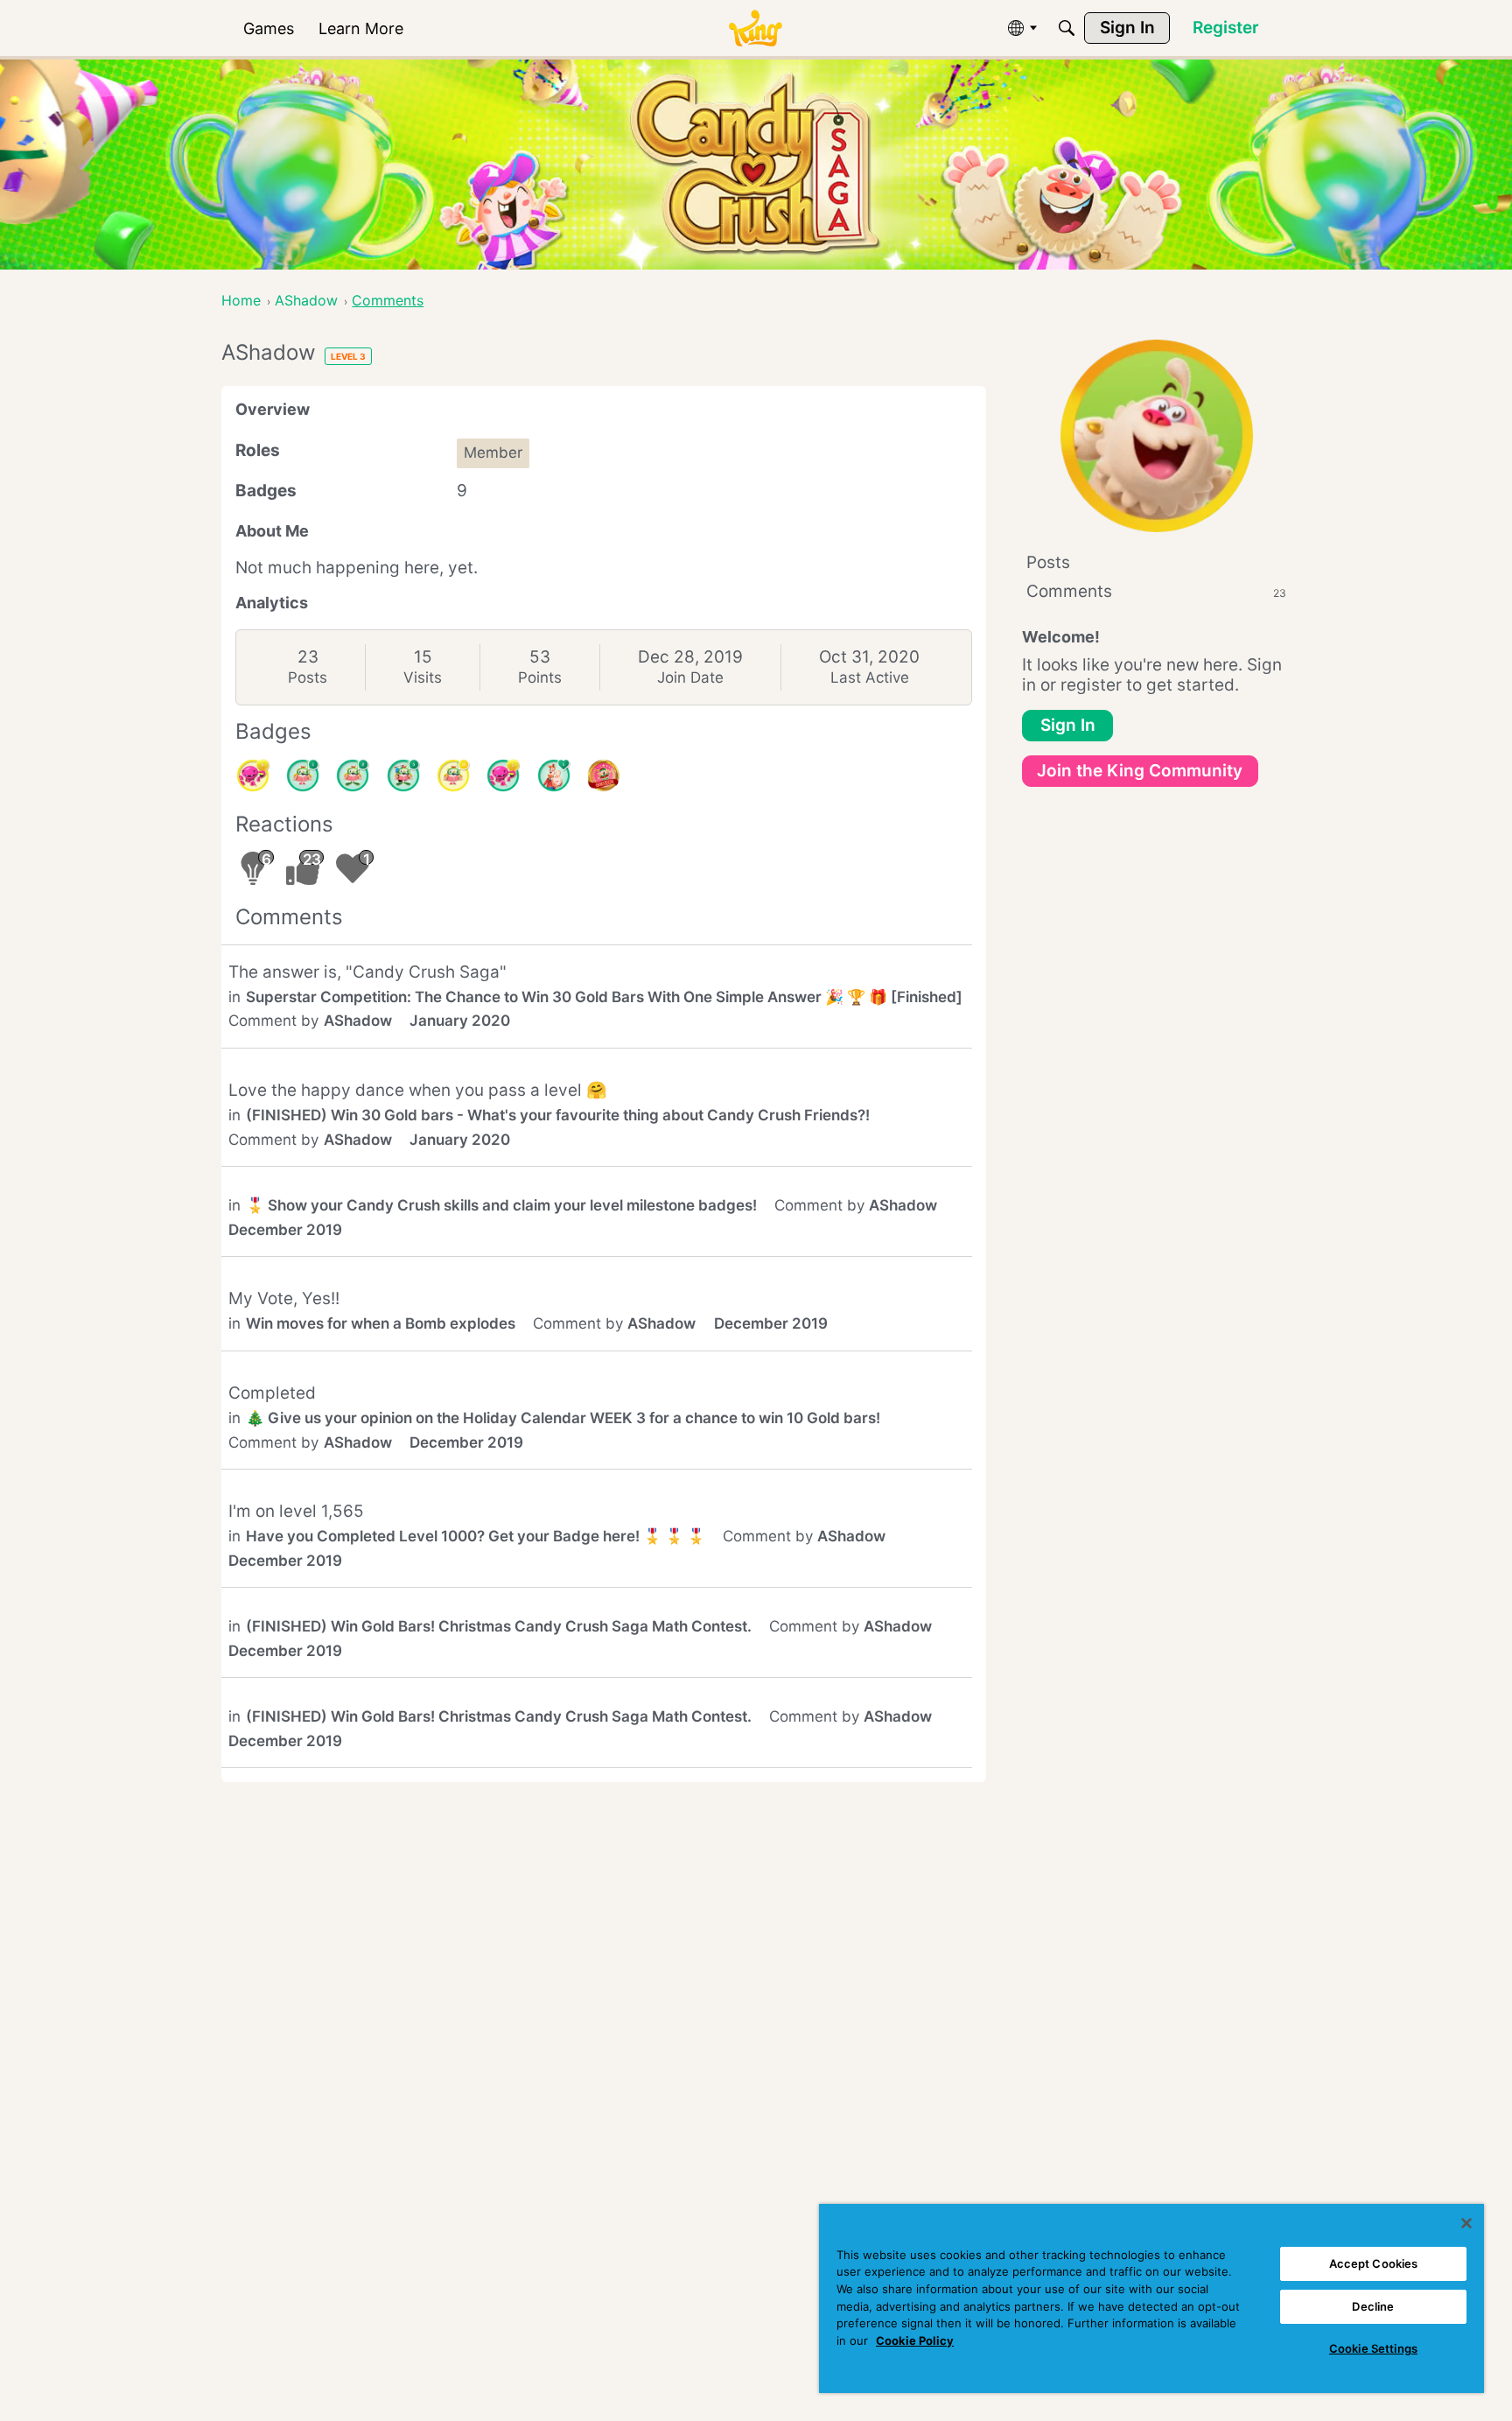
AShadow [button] (358, 1021)
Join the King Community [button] (1140, 771)
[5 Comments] (403, 775)
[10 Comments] (453, 775)
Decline (1373, 2306)
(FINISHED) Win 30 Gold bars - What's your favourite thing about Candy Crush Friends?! (558, 1115)
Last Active (870, 677)
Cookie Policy (915, 2340)
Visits (423, 677)
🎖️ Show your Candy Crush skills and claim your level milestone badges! (501, 1205)
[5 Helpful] (253, 775)
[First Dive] (303, 775)
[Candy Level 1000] (604, 775)
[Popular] (554, 775)
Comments (1156, 591)
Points (540, 677)
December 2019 (285, 1230)
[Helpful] (503, 775)
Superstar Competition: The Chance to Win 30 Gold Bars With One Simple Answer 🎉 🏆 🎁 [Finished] (604, 997)
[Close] (1466, 2223)
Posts (308, 677)
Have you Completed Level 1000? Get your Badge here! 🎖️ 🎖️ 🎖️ (476, 1536)
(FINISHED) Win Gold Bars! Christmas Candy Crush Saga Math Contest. (499, 1626)
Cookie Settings (1373, 2348)
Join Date (690, 677)
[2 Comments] (353, 775)
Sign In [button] (1068, 725)
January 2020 (460, 1021)
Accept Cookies (1374, 2263)
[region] (1151, 2298)
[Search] (1067, 28)
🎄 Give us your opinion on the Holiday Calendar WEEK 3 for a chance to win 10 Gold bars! (563, 1418)
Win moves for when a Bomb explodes (381, 1323)
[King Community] (755, 28)
